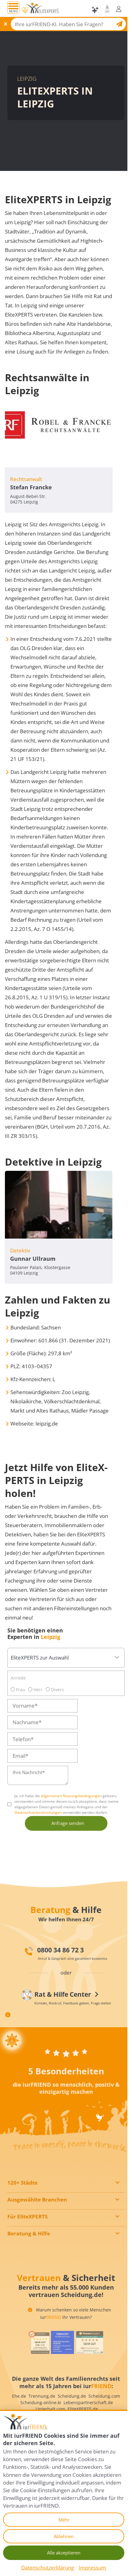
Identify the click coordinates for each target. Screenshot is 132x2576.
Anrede (18, 1678)
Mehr (64, 2520)
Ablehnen (64, 2536)
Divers (57, 1690)
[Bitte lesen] (25, 10)
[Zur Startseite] (42, 10)
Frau (20, 1690)
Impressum (92, 2568)
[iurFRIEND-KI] (96, 10)
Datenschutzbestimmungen (38, 1812)
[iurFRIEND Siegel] (39, 2342)
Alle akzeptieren (64, 2553)
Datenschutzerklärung (48, 2568)
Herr (37, 1690)
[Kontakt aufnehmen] (107, 9)
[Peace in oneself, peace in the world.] (12, 2040)
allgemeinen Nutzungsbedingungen (71, 1796)
